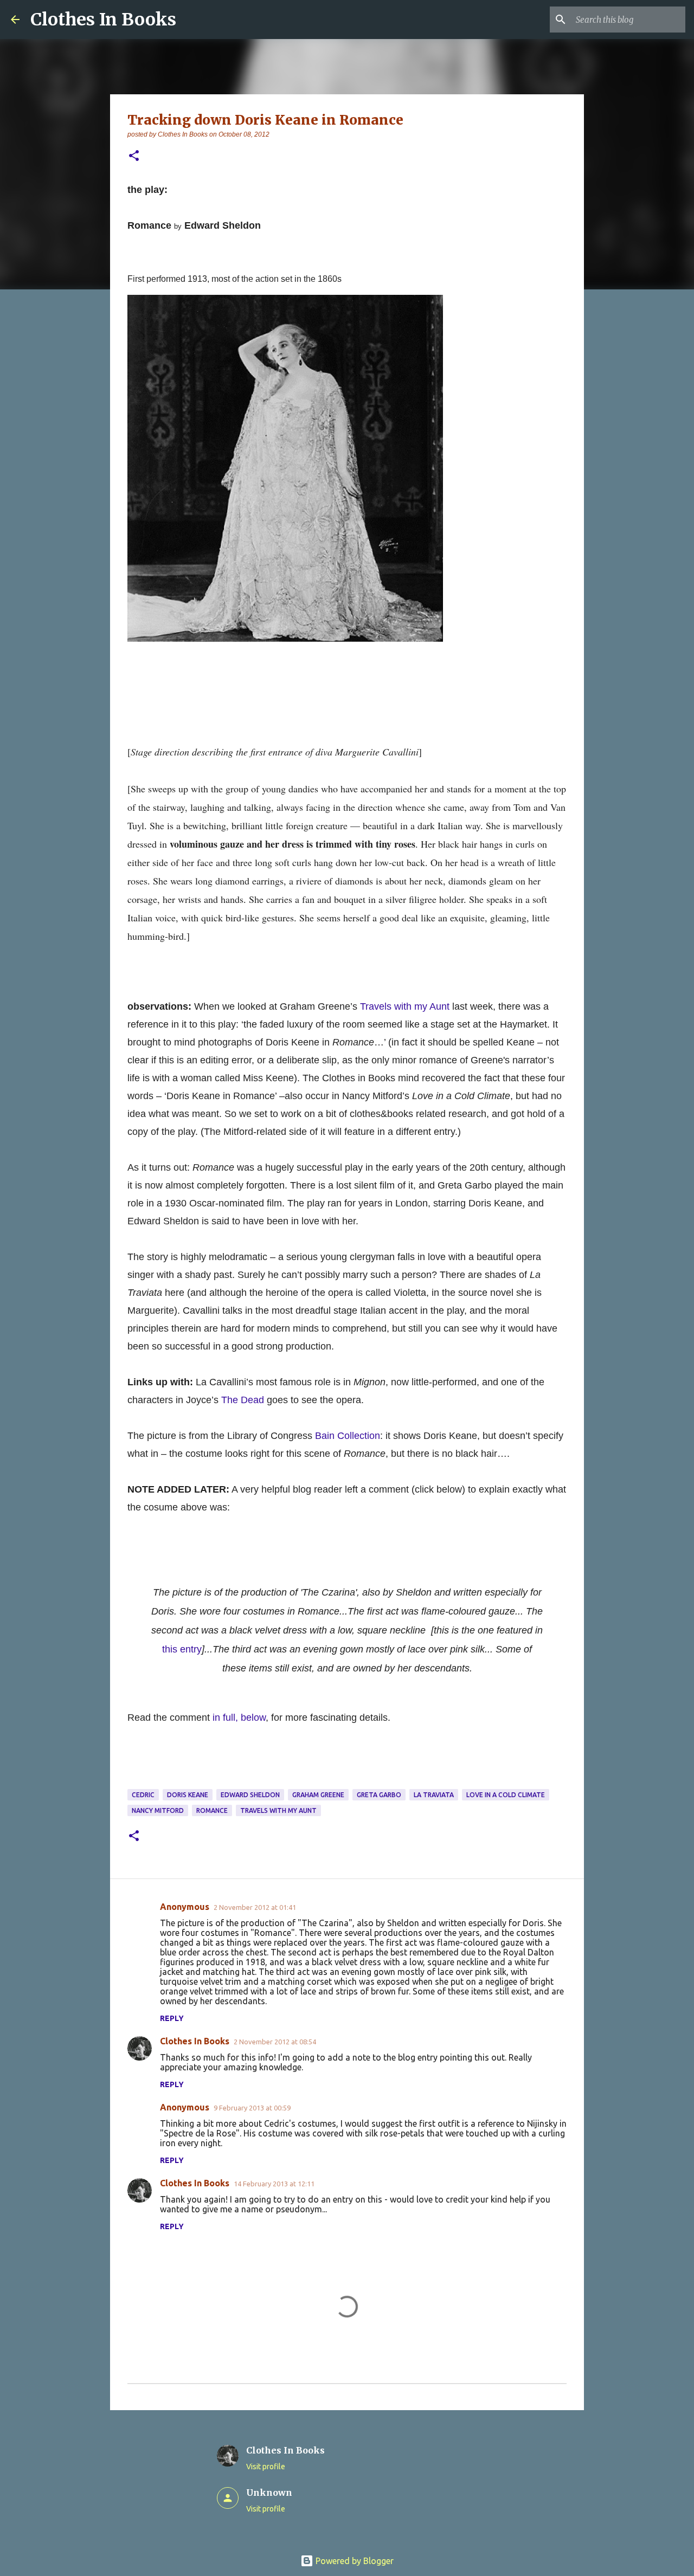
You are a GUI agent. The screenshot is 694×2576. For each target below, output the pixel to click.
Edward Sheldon (250, 1795)
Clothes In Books (103, 20)
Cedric (143, 1795)
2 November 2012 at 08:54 (275, 2042)
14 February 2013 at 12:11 (274, 2184)
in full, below (239, 1718)
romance (212, 1810)
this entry (182, 1649)
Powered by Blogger (354, 2561)
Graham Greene (318, 1795)
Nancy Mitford (158, 1810)
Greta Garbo (379, 1795)
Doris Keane (188, 1795)
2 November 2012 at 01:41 (255, 1907)
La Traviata (434, 1795)
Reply (172, 2018)
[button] (134, 156)
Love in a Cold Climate (506, 1795)
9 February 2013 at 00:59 (252, 2108)
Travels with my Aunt (278, 1810)
